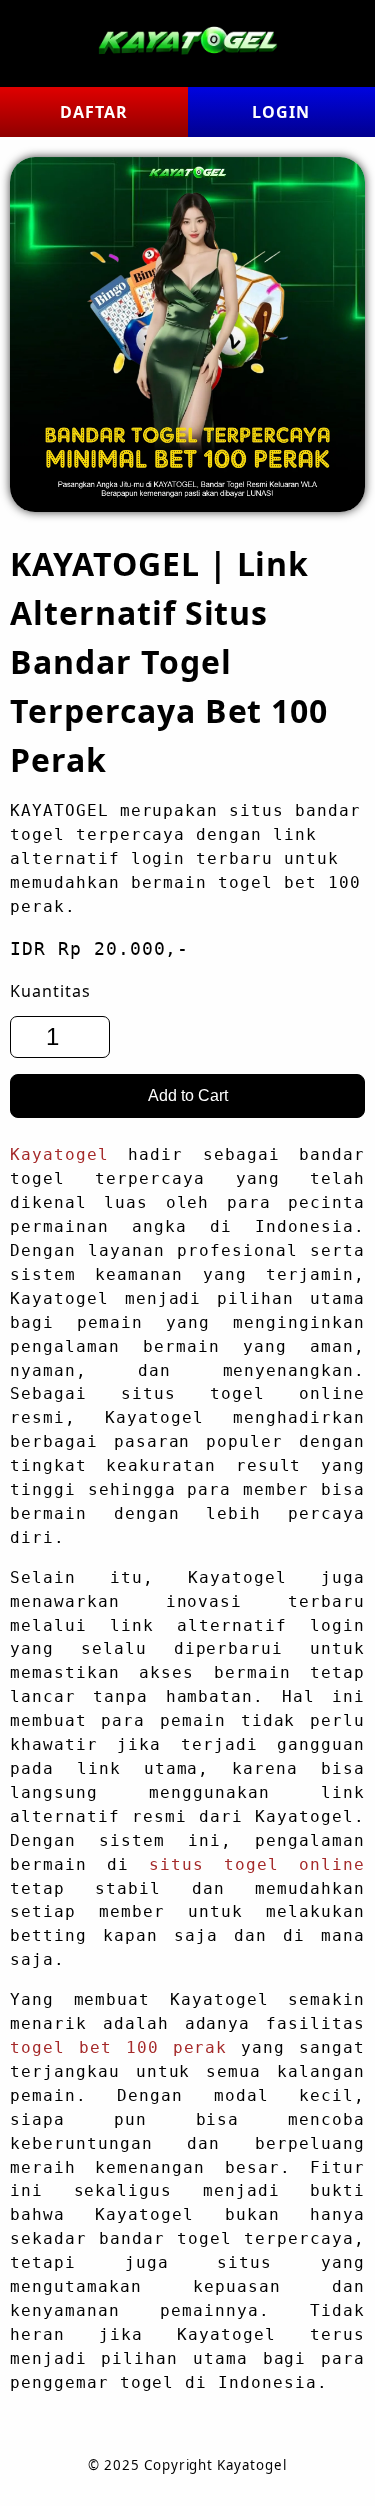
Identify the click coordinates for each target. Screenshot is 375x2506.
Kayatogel (59, 1155)
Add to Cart (188, 1095)
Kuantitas (50, 991)
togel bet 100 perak (118, 2048)
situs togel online (257, 1865)
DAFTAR (94, 112)
